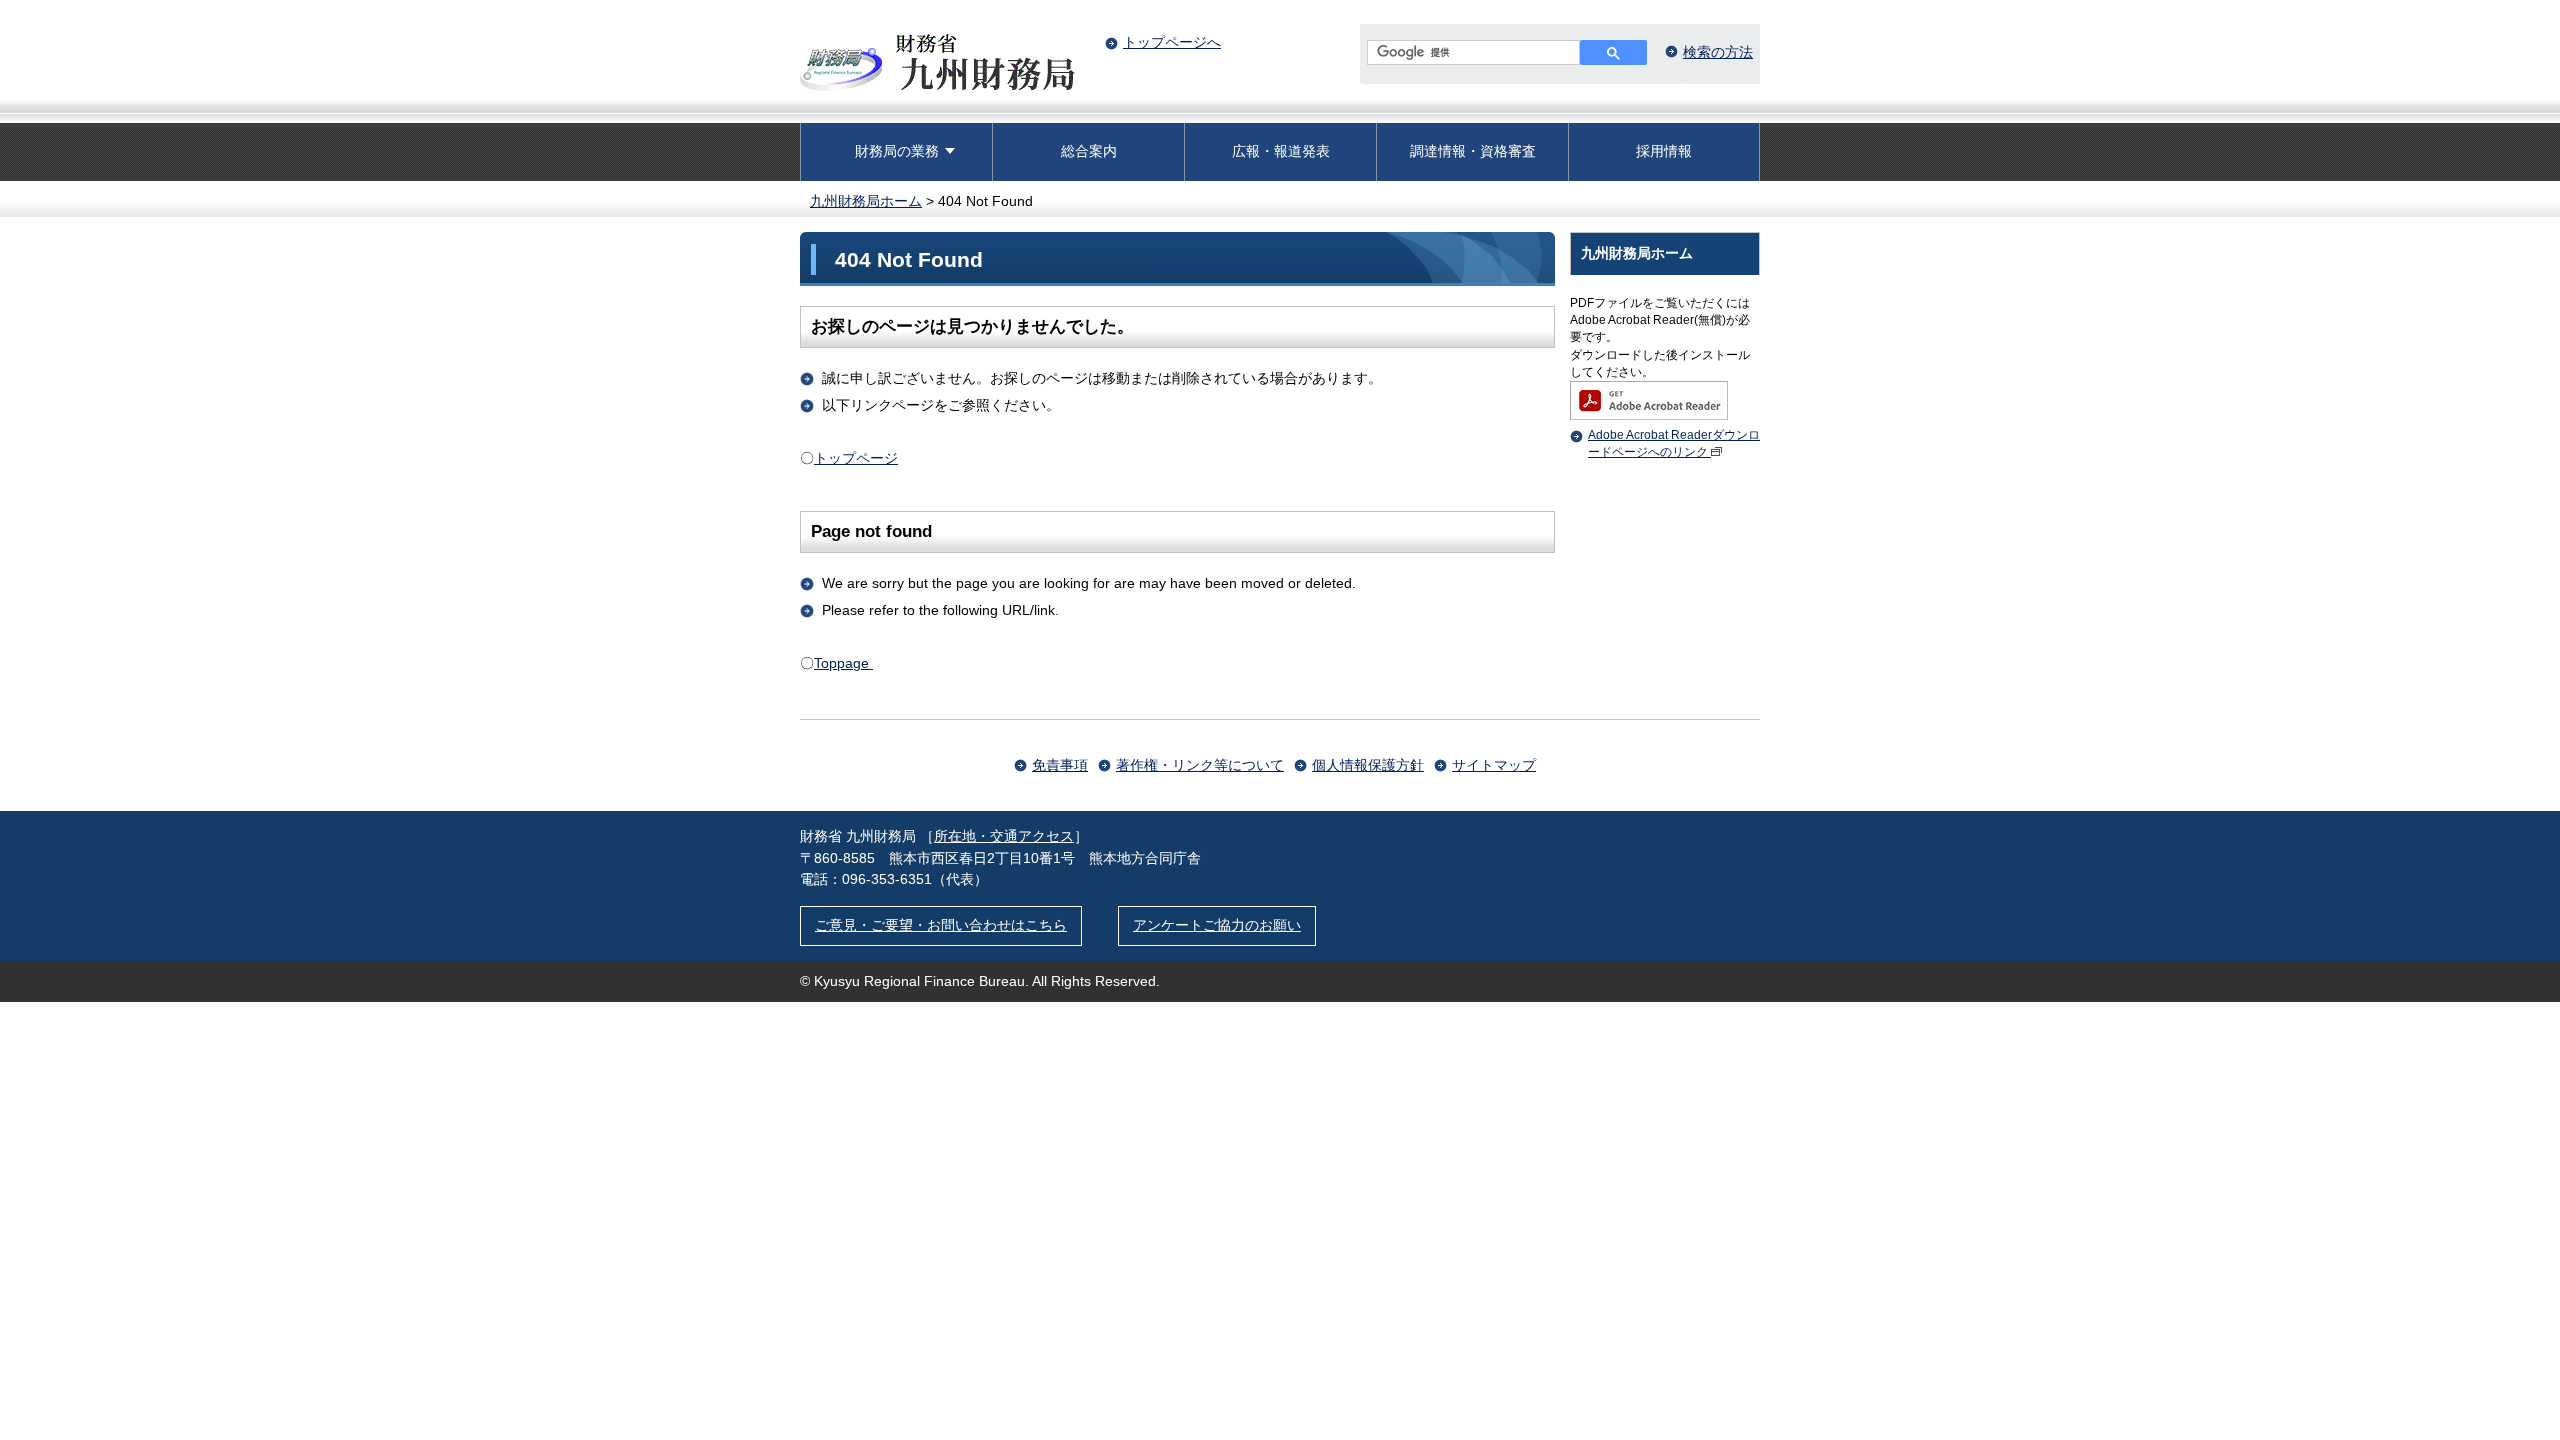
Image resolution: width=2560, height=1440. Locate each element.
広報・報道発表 (1281, 151)
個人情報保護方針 (1368, 765)
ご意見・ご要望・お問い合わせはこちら (941, 925)
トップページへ (1172, 42)
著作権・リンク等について (1200, 765)
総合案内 (1089, 151)
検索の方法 (1718, 52)
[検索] (1613, 52)
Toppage (843, 663)
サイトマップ (1494, 765)
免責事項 (1060, 765)
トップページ (856, 458)
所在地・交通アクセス (1004, 836)
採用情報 (1664, 151)
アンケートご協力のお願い (1217, 925)
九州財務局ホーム (866, 201)
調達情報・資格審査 (1473, 151)
